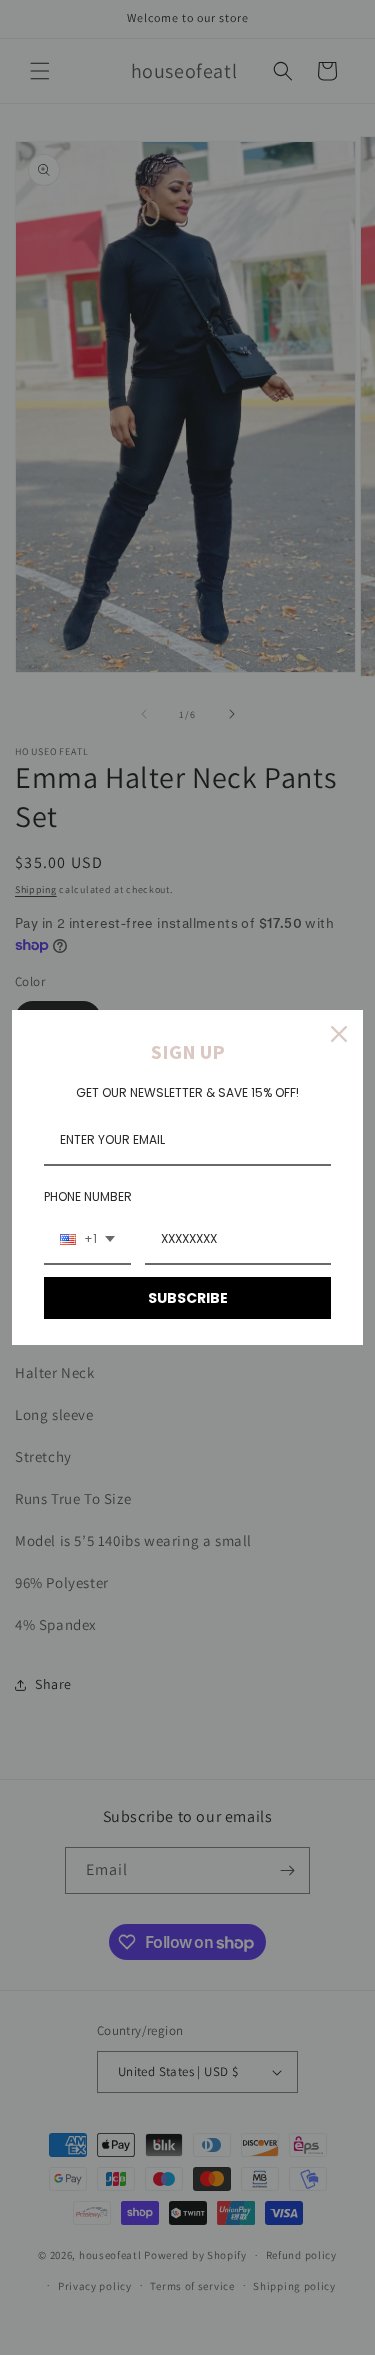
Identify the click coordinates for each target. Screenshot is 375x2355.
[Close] (339, 1034)
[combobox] (87, 1240)
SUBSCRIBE (188, 1298)
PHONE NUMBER (88, 1196)
